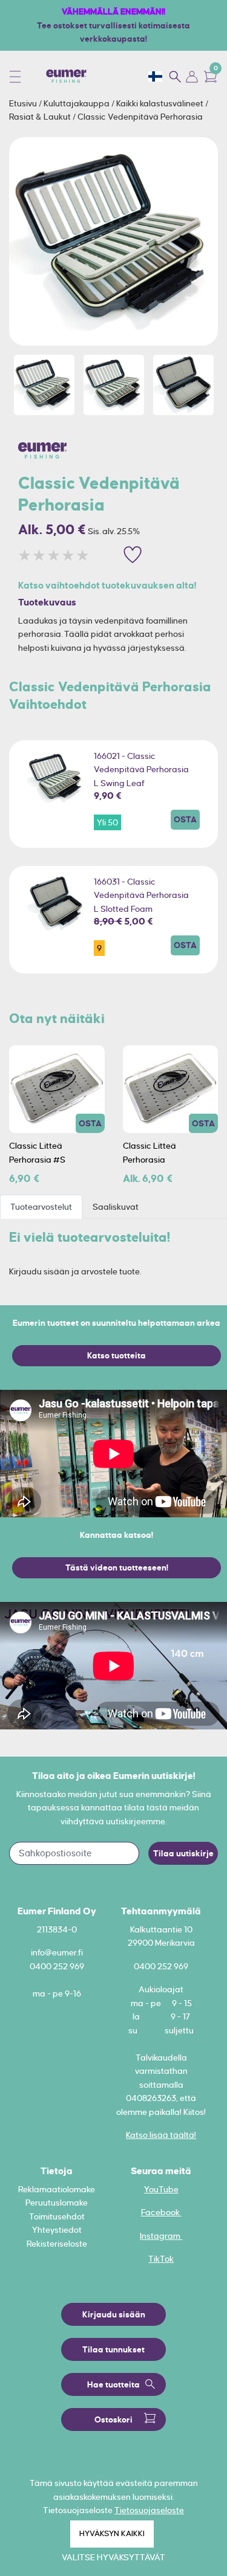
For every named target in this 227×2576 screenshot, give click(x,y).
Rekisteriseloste (57, 2244)
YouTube (161, 2189)
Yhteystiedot (57, 2230)
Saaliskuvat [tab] (116, 1207)
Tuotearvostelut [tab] (41, 1207)
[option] (113, 241)
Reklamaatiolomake (57, 2189)
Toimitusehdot (57, 2216)
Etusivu (24, 103)
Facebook (161, 2212)
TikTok (161, 2259)
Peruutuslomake (57, 2203)
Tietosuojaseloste (149, 2510)
